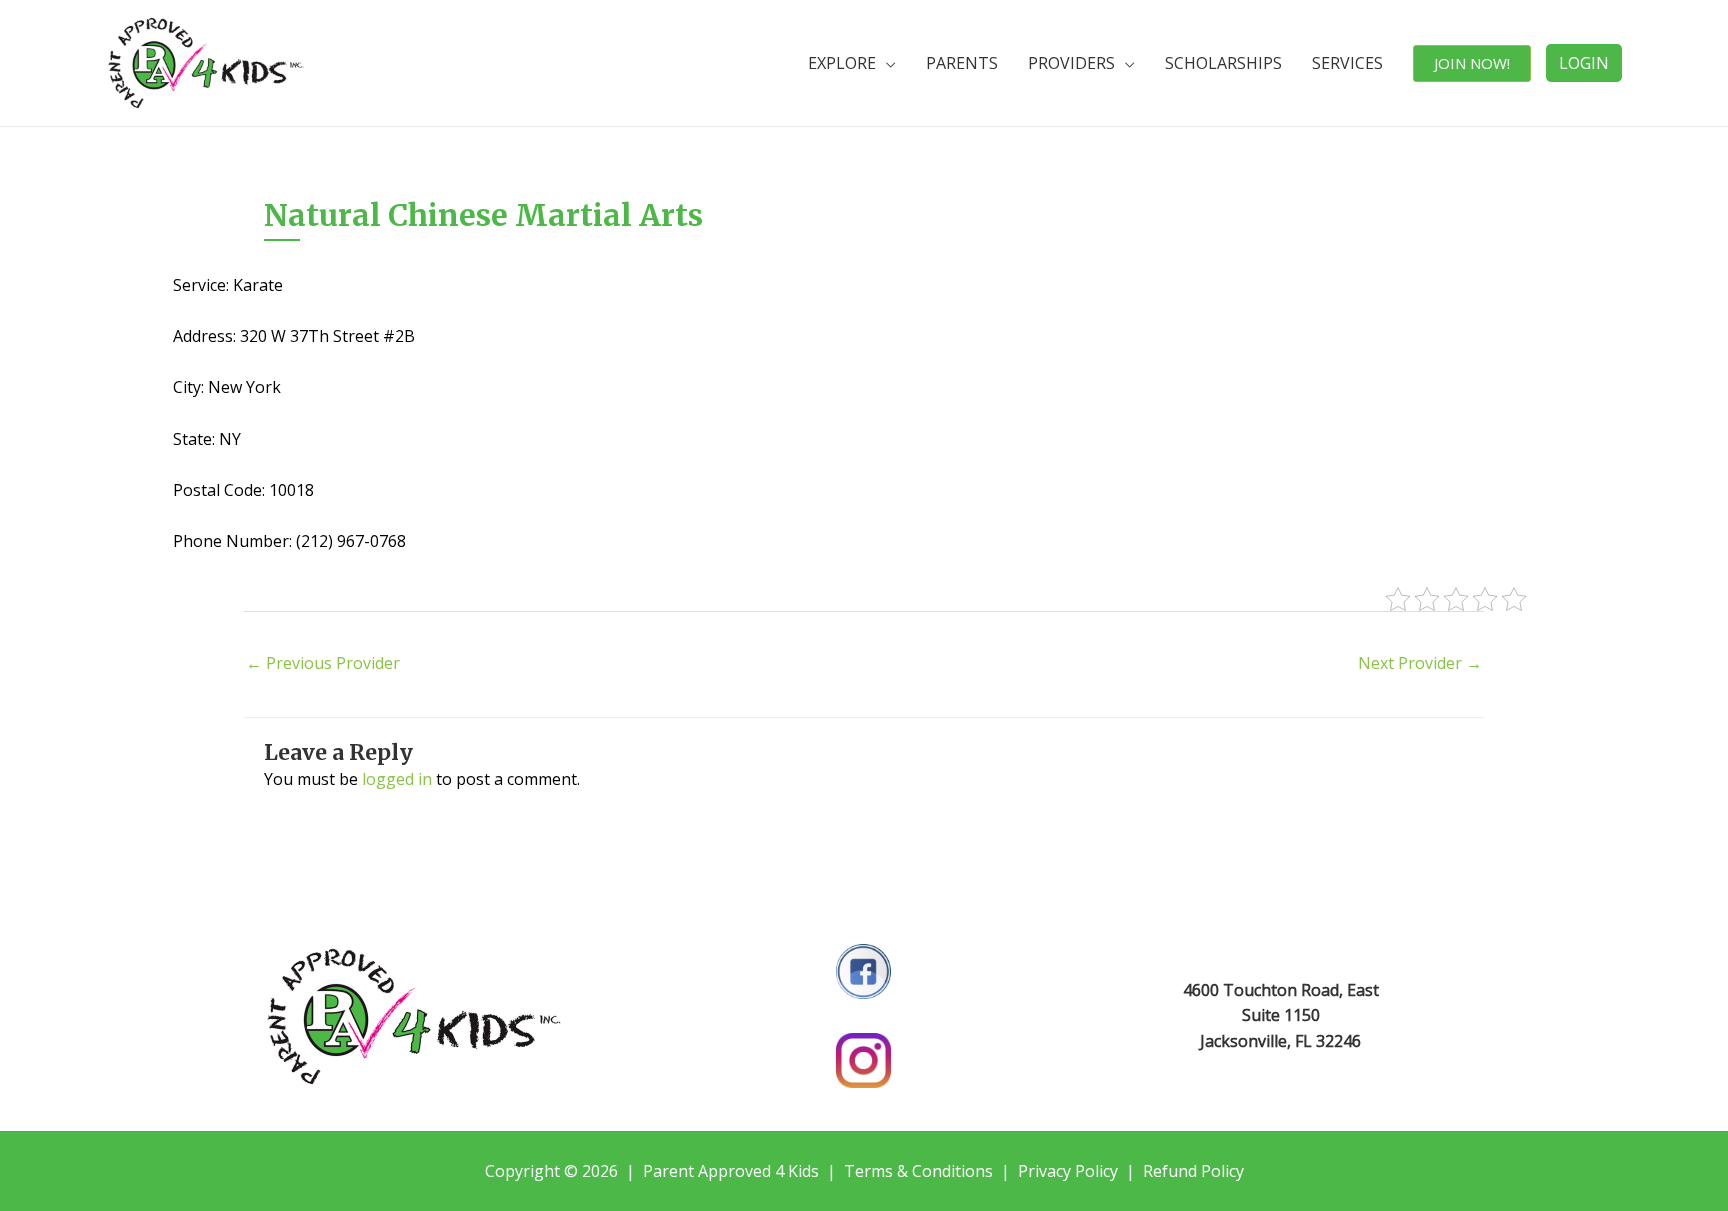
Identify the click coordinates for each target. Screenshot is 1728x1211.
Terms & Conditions (918, 1171)
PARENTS (962, 63)
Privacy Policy (1068, 1171)
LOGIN (1584, 63)
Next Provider (1420, 663)
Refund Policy (1193, 1171)
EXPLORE (842, 63)
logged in (397, 779)
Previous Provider (323, 663)
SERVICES (1347, 63)
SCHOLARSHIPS (1223, 63)
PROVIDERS (1071, 63)
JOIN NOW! (1472, 63)
